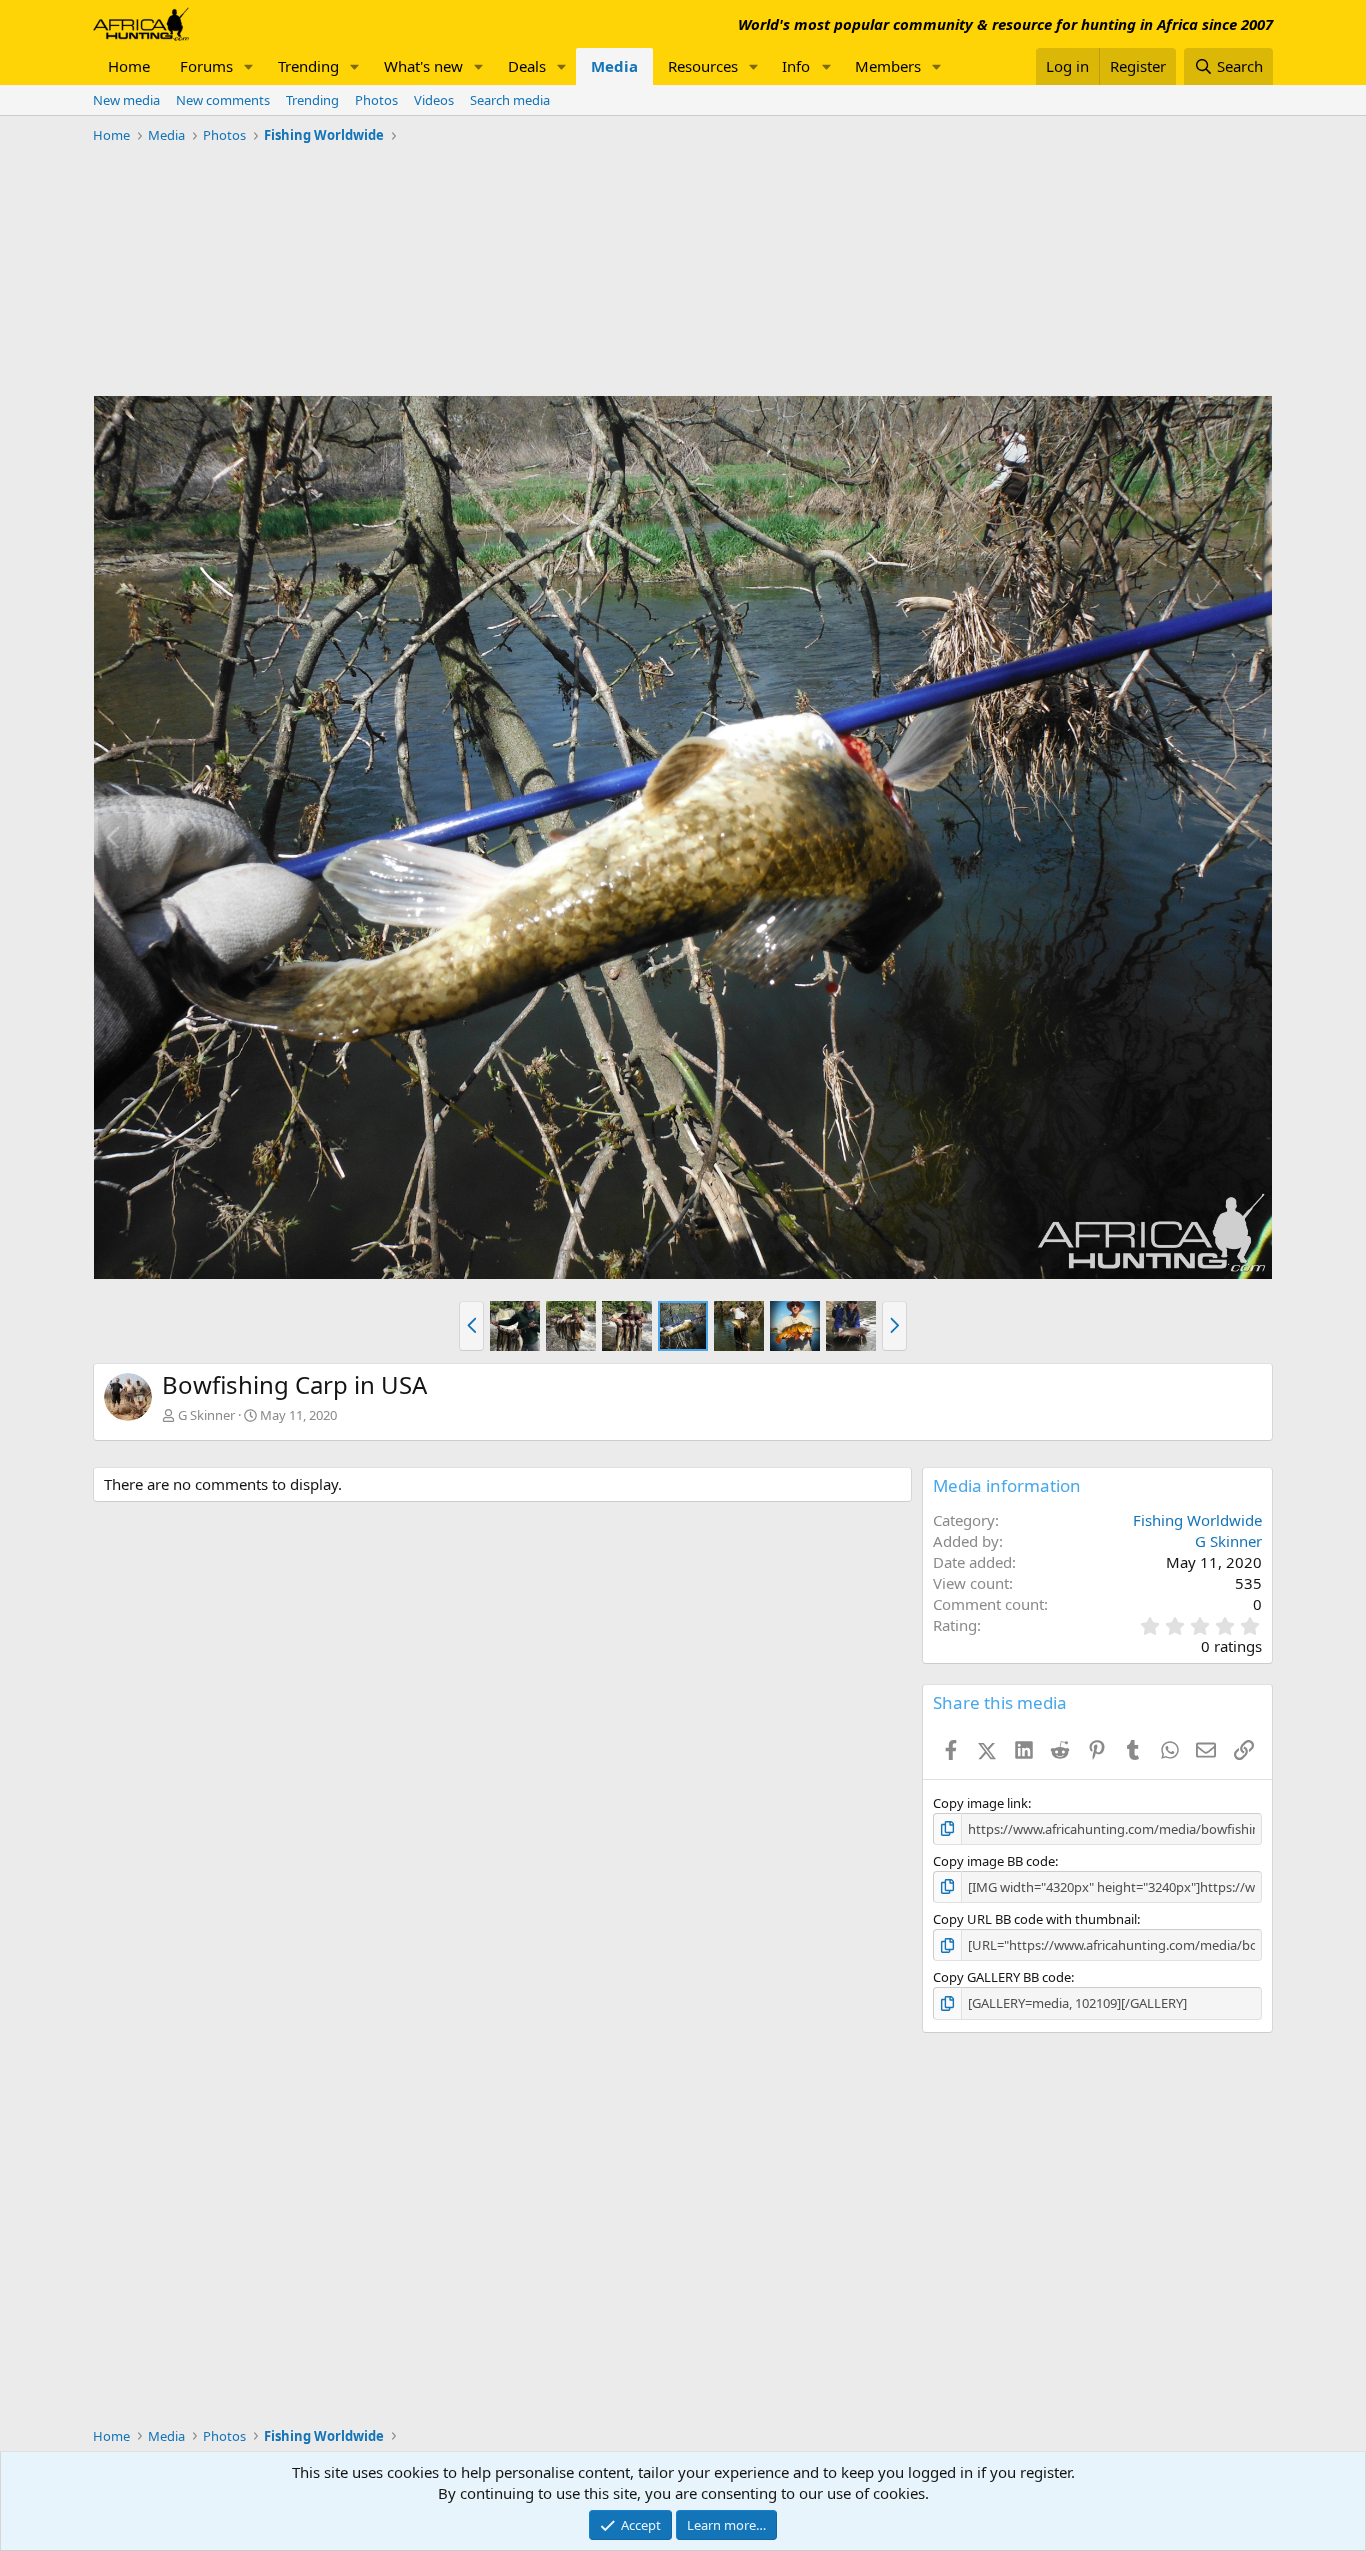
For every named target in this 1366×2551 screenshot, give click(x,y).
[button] (249, 66)
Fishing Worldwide (1197, 1520)
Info (796, 66)
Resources (703, 66)
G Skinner (206, 1415)
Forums (206, 66)
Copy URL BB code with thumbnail (1035, 1919)
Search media (510, 100)
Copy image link (980, 1803)
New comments (223, 100)
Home (129, 66)
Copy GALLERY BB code (1002, 1977)
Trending (308, 66)
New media (126, 100)
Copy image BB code (994, 1861)
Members (888, 66)
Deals (527, 66)
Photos (376, 100)
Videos (434, 100)
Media (614, 66)
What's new (423, 66)
